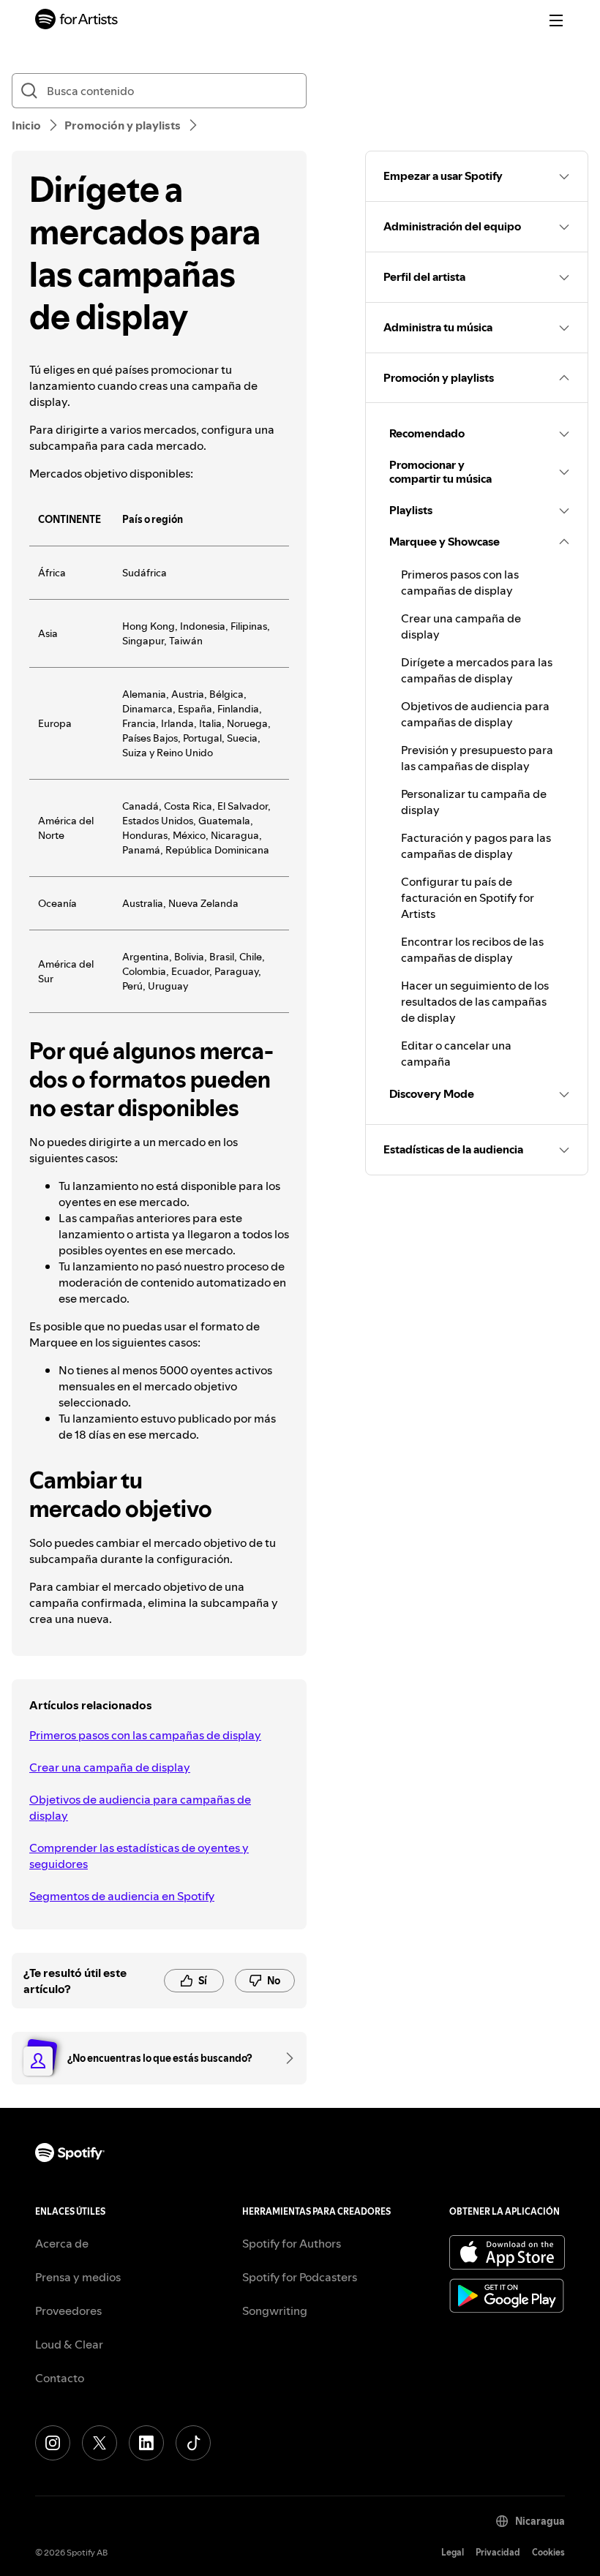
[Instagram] (53, 2443)
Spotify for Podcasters (300, 2277)
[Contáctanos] (285, 2058)
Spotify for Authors (292, 2243)
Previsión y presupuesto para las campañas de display (477, 758)
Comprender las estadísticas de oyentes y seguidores (139, 1856)
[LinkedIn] (146, 2443)
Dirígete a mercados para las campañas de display (477, 670)
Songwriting (275, 2311)
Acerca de (62, 2243)
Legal (453, 2552)
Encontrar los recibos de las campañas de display (472, 949)
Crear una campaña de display (110, 1767)
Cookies (548, 2552)
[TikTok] (193, 2443)
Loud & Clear (69, 2344)
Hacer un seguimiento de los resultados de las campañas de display (475, 1001)
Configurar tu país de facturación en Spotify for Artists (468, 897)
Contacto (60, 2378)
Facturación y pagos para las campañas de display (476, 846)
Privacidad (498, 2552)
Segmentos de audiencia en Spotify (122, 1896)
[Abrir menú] (556, 20)
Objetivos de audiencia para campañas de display (140, 1807)
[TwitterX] (100, 2443)
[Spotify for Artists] (77, 21)
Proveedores (68, 2311)
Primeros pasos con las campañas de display (145, 1735)
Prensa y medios (78, 2277)
